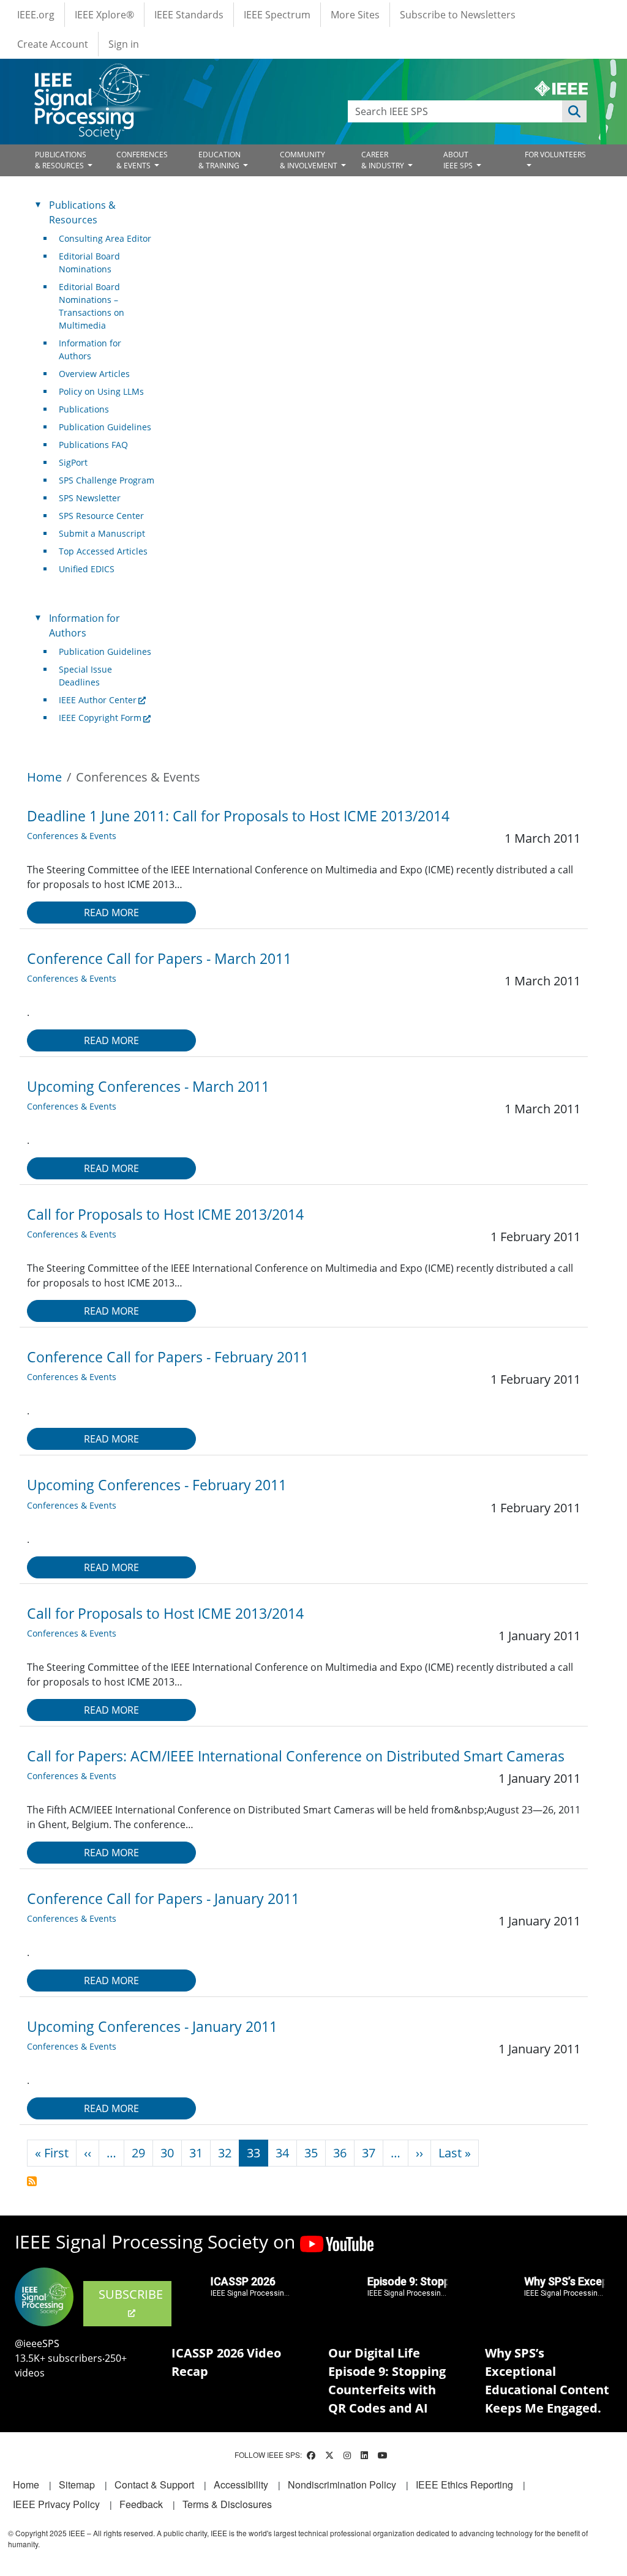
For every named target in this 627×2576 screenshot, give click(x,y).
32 (225, 2153)
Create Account (53, 44)
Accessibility (241, 2485)
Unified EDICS (87, 569)
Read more (111, 913)
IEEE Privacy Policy (56, 2504)
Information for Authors (90, 349)
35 (311, 2153)
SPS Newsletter (90, 498)
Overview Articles (94, 374)
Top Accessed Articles (103, 551)
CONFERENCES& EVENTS (142, 160)
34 (282, 2153)
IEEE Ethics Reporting (464, 2485)
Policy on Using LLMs (101, 391)
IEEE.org (36, 15)
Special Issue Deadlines (85, 676)
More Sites (355, 15)
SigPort (73, 462)
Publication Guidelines (105, 427)
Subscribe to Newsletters (458, 15)
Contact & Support (154, 2485)
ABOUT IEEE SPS (459, 160)
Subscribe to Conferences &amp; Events (32, 2181)
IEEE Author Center (98, 700)
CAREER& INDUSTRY (384, 160)
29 (138, 2153)
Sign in (124, 44)
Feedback (141, 2504)
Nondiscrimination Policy (342, 2485)
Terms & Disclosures (227, 2504)
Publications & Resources (82, 212)
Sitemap (77, 2485)
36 (340, 2153)
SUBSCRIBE (131, 2294)
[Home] (91, 75)
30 (167, 2153)
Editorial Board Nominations (89, 263)
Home (44, 777)
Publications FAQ (93, 445)
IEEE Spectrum (277, 15)
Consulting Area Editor (105, 238)
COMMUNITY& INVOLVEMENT (310, 160)
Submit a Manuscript (102, 533)
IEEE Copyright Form (100, 718)
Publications (84, 409)
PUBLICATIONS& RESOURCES (61, 160)
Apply (574, 111)
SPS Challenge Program (107, 480)
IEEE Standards (189, 15)
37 (369, 2153)
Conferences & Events (72, 836)
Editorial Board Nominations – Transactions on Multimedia (92, 306)
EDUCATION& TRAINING (220, 160)
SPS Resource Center (101, 516)
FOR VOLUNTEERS (555, 155)
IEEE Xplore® (104, 15)
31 (196, 2153)
